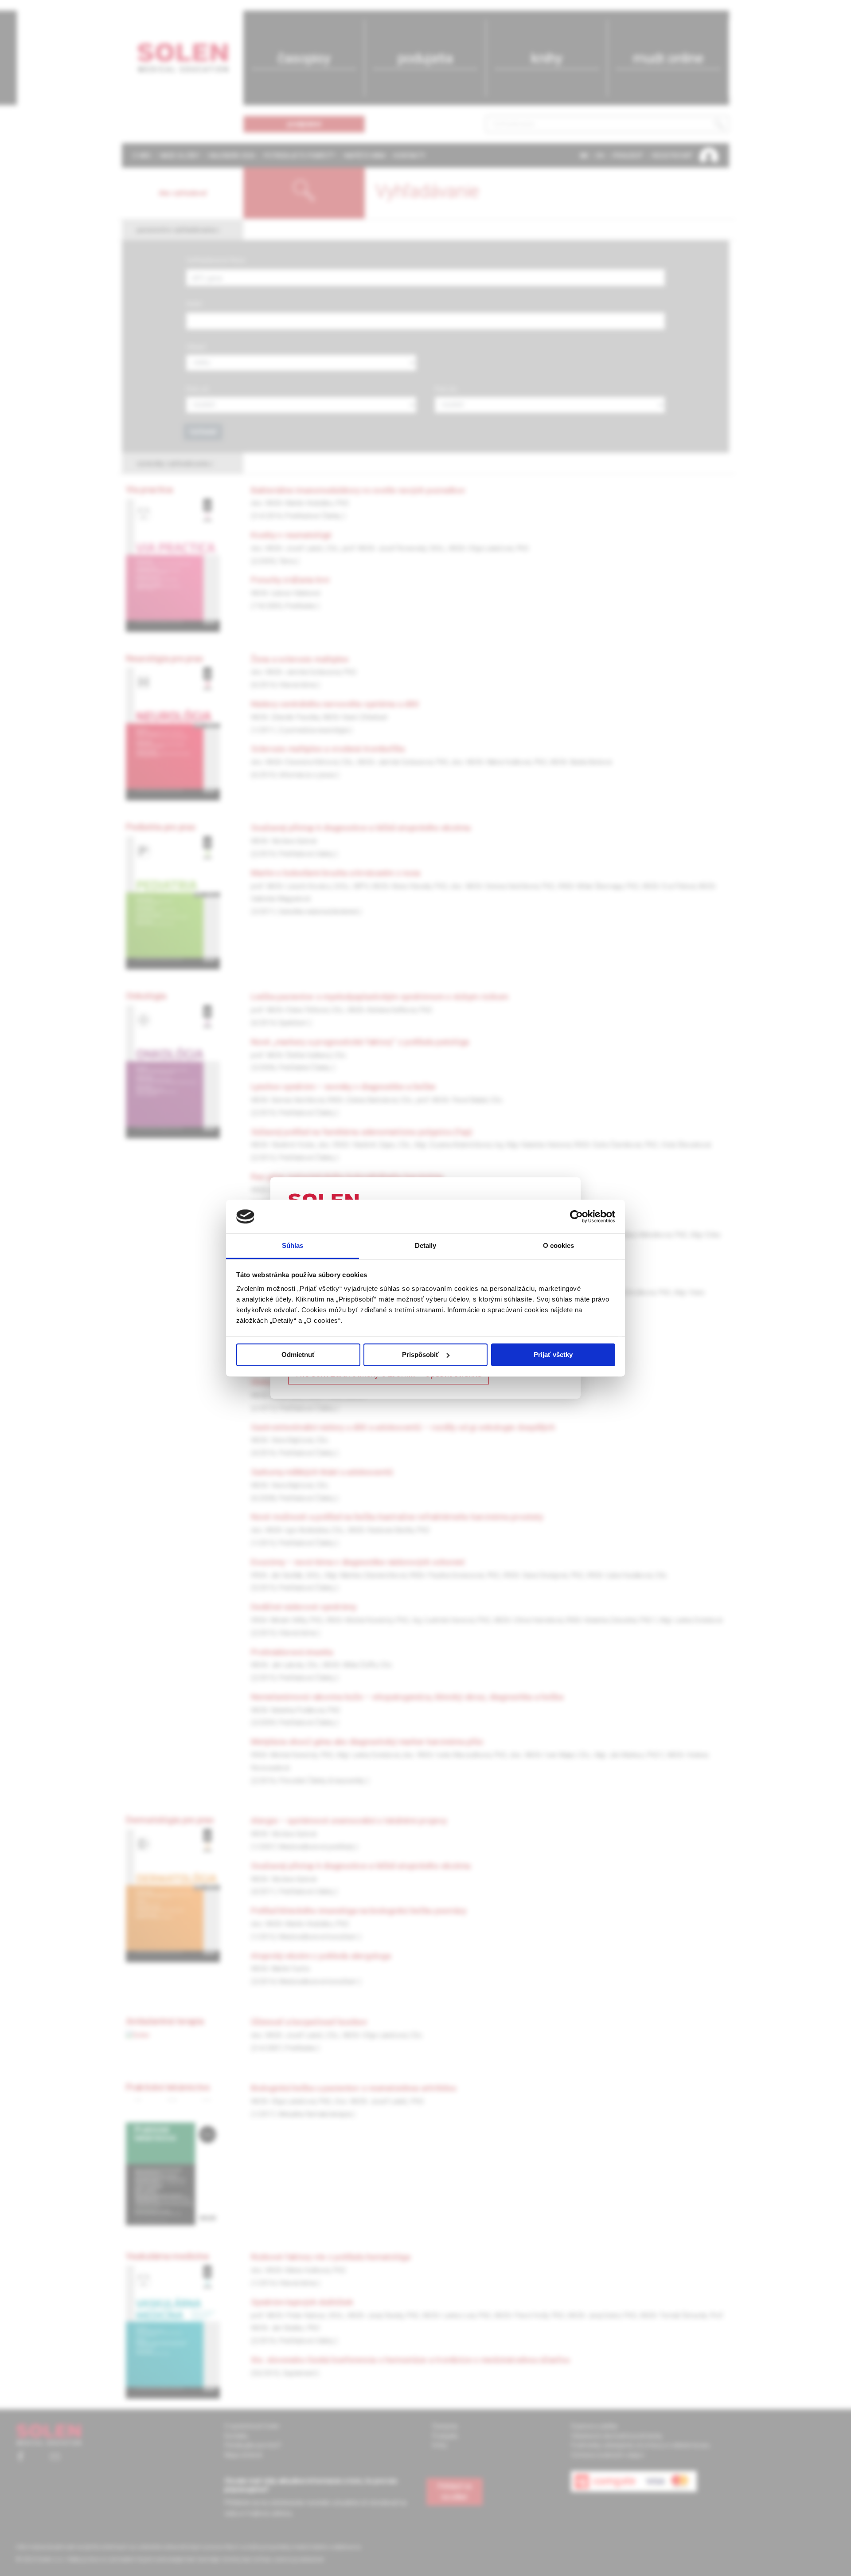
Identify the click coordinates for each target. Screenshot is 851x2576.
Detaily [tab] (426, 1246)
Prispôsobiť (420, 1355)
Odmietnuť (298, 1355)
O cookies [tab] (559, 1246)
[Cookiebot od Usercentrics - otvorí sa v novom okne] (576, 1216)
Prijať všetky (553, 1355)
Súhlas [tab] (293, 1246)
